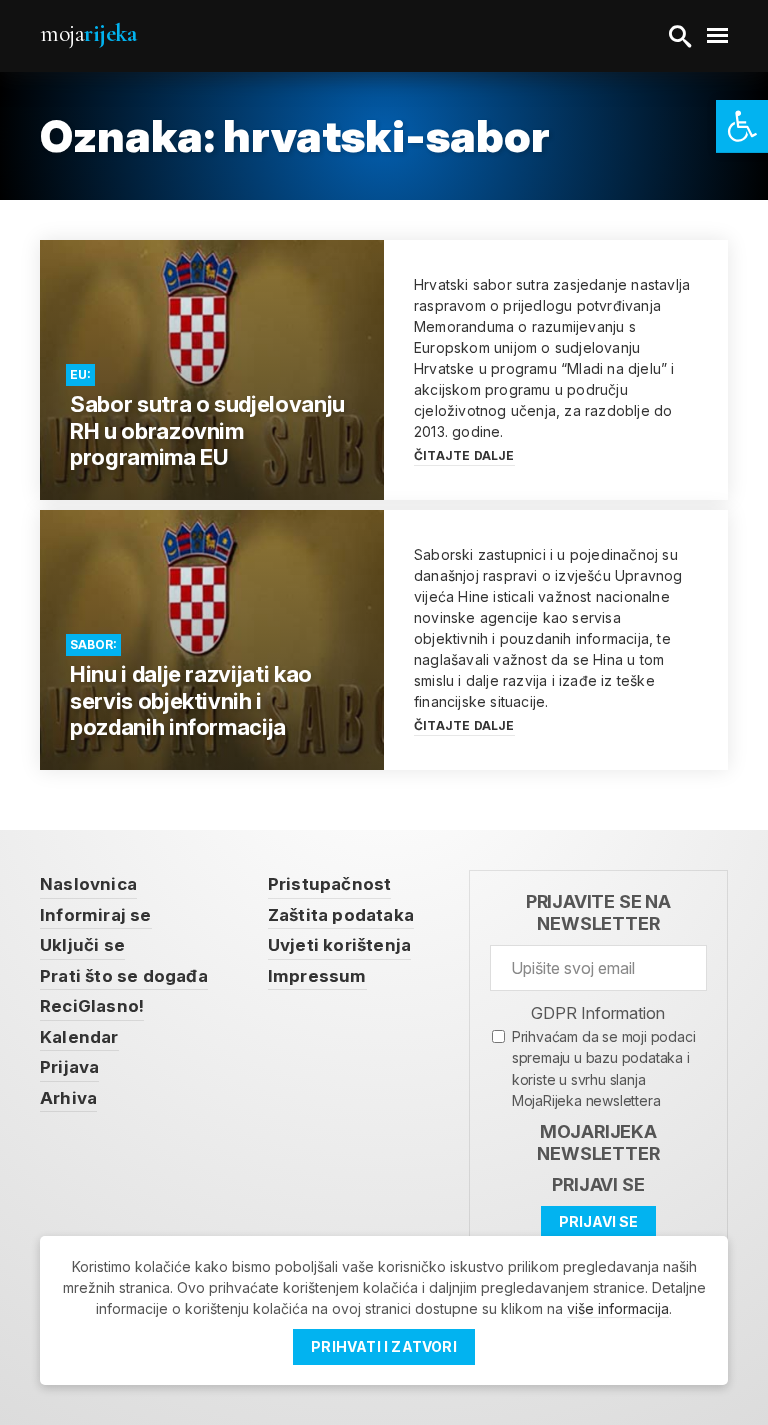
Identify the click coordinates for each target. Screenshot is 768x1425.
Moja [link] (88, 33)
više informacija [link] (618, 1308)
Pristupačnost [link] (330, 884)
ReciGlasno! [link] (92, 1006)
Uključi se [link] (82, 945)
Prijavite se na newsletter (598, 912)
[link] (742, 126)
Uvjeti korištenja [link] (339, 945)
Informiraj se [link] (96, 915)
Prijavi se (598, 1184)
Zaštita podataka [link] (341, 915)
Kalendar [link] (79, 1037)
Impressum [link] (317, 976)
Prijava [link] (69, 1067)
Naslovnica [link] (88, 884)
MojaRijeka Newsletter (598, 1142)
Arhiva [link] (68, 1098)
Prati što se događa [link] (124, 976)
